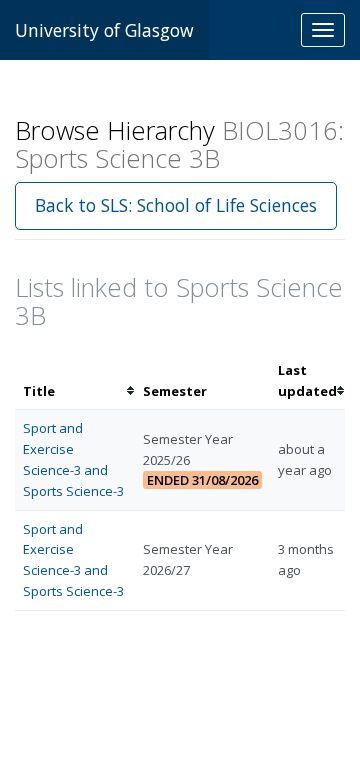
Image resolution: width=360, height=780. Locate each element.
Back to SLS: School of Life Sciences (176, 205)
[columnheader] (75, 381)
